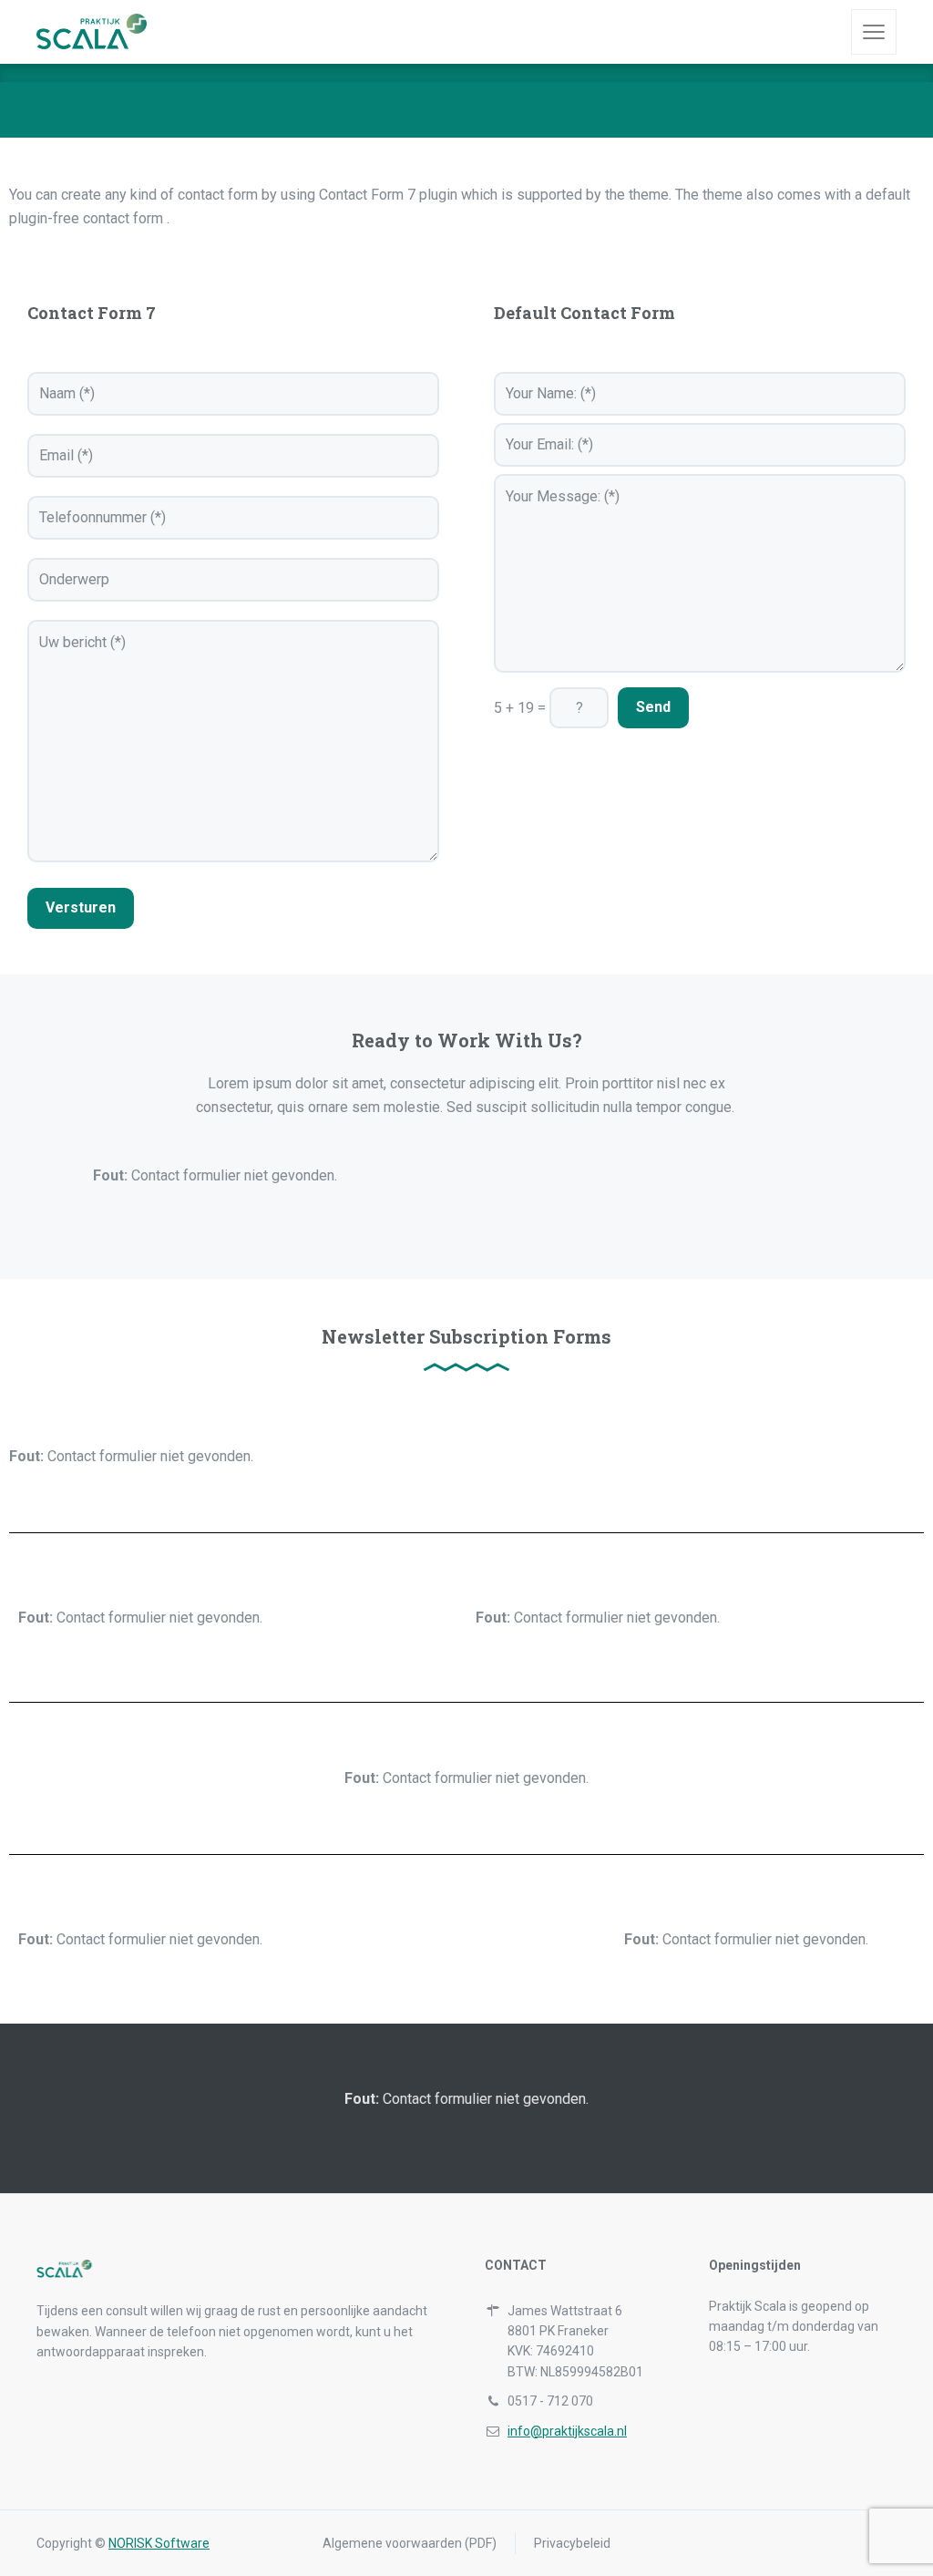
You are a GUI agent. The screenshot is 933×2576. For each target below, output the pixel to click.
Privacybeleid (572, 2543)
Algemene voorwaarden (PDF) (410, 2543)
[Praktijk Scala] (113, 32)
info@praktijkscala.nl (567, 2431)
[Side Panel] (874, 32)
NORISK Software (159, 2543)
